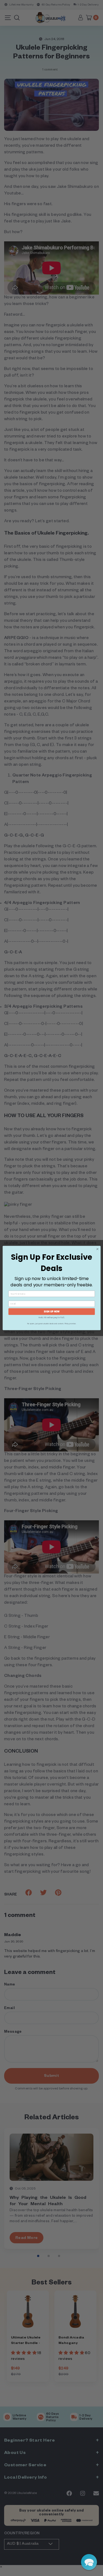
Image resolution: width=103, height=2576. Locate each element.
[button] (89, 2562)
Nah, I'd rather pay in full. (51, 1317)
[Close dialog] (97, 1249)
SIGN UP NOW (52, 1312)
